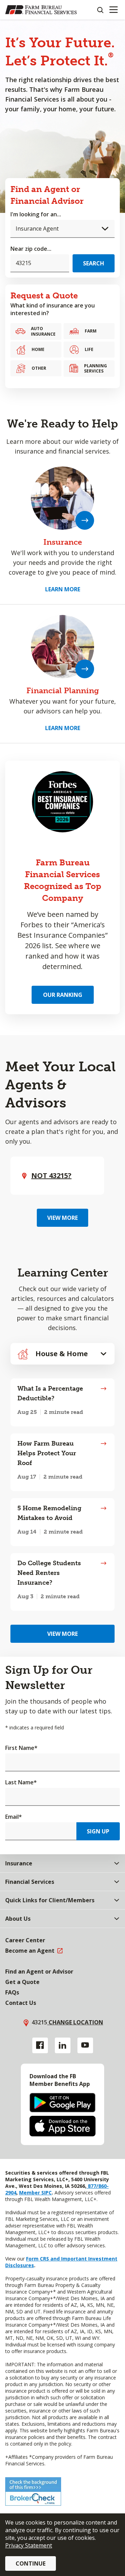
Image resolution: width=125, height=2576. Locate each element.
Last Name (21, 1782)
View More (62, 1218)
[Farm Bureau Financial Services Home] (41, 10)
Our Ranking (63, 995)
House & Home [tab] (62, 1354)
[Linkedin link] (63, 2045)
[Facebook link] (40, 2045)
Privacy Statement (29, 2545)
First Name (21, 1748)
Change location (75, 2022)
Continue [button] (31, 2563)
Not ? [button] (51, 1175)
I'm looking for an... (36, 214)
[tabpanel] (62, 1495)
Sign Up (98, 1831)
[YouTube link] (85, 2045)
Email (14, 1817)
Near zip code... (31, 249)
